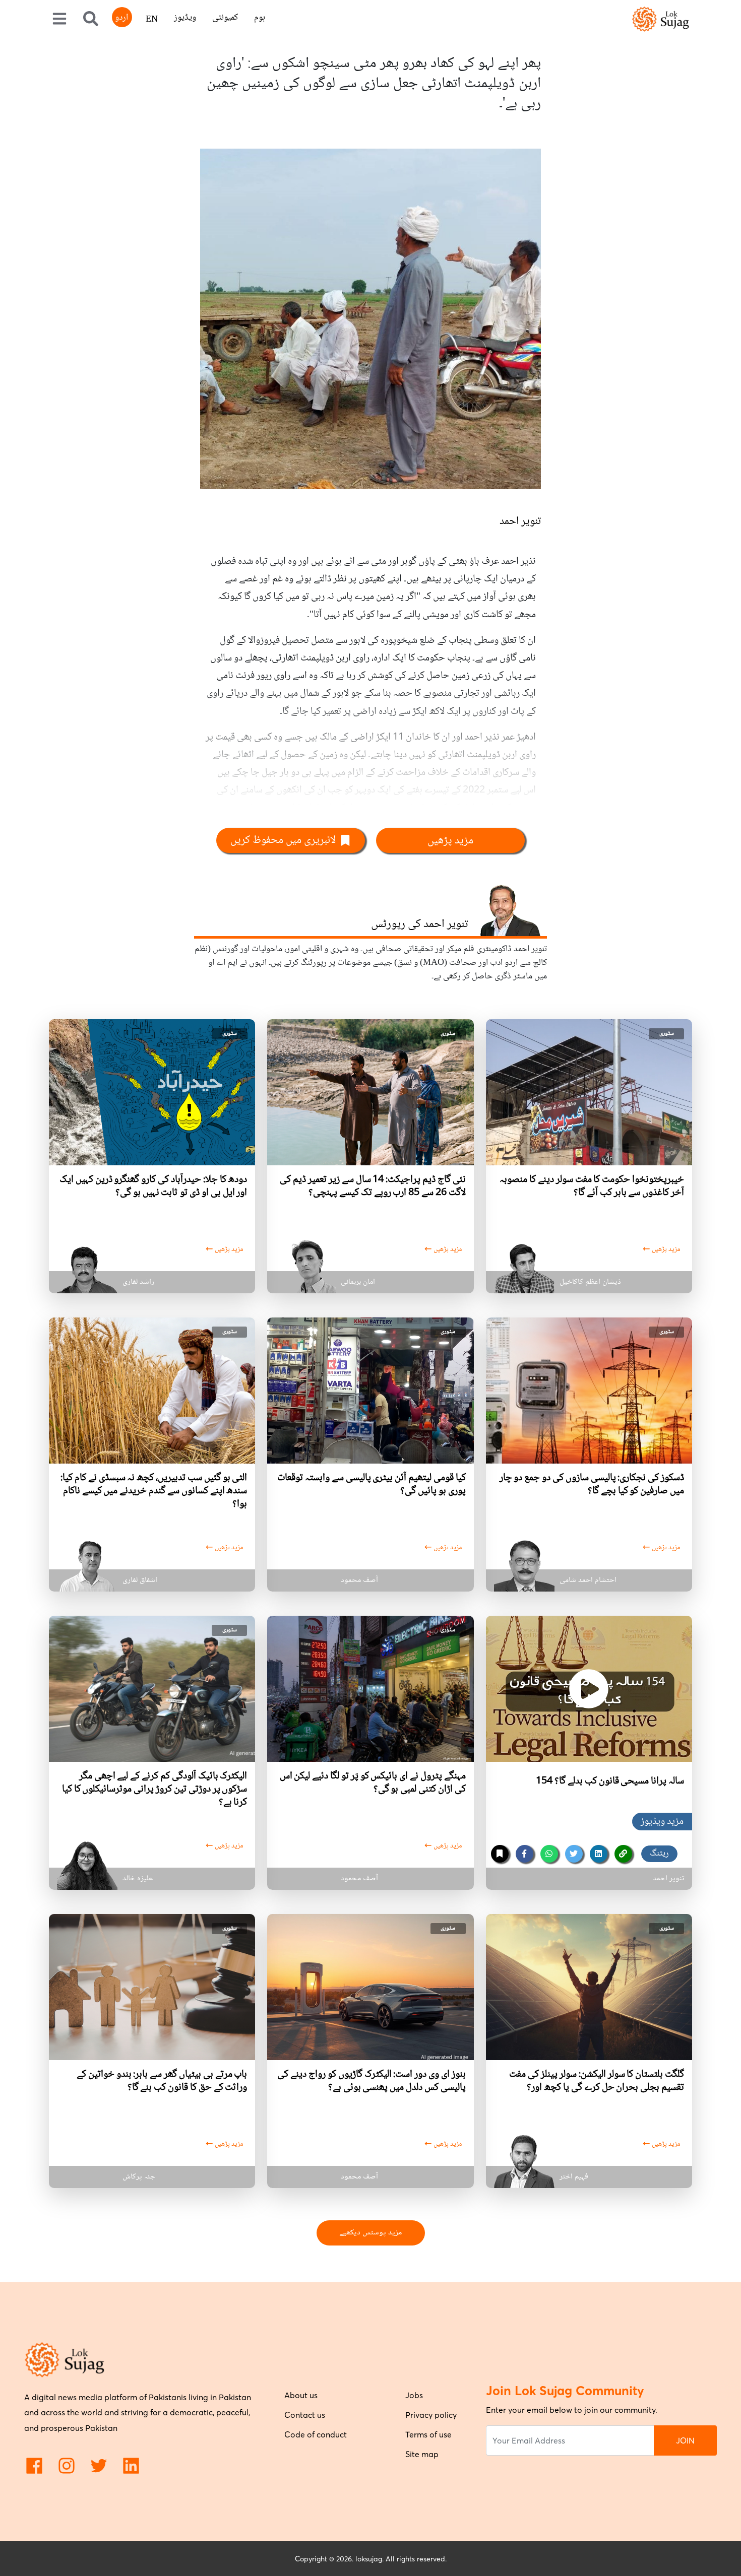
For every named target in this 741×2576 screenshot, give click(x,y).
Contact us (305, 2415)
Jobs (414, 2395)
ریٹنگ (659, 1854)
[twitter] (574, 1854)
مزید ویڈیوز (662, 1822)
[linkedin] (599, 1854)
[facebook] (524, 1854)
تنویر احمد (520, 521)
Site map (422, 2454)
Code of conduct (316, 2434)
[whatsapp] (549, 1854)
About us (301, 2395)
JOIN (685, 2440)
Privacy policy (431, 2415)
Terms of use (428, 2434)
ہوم (260, 18)
